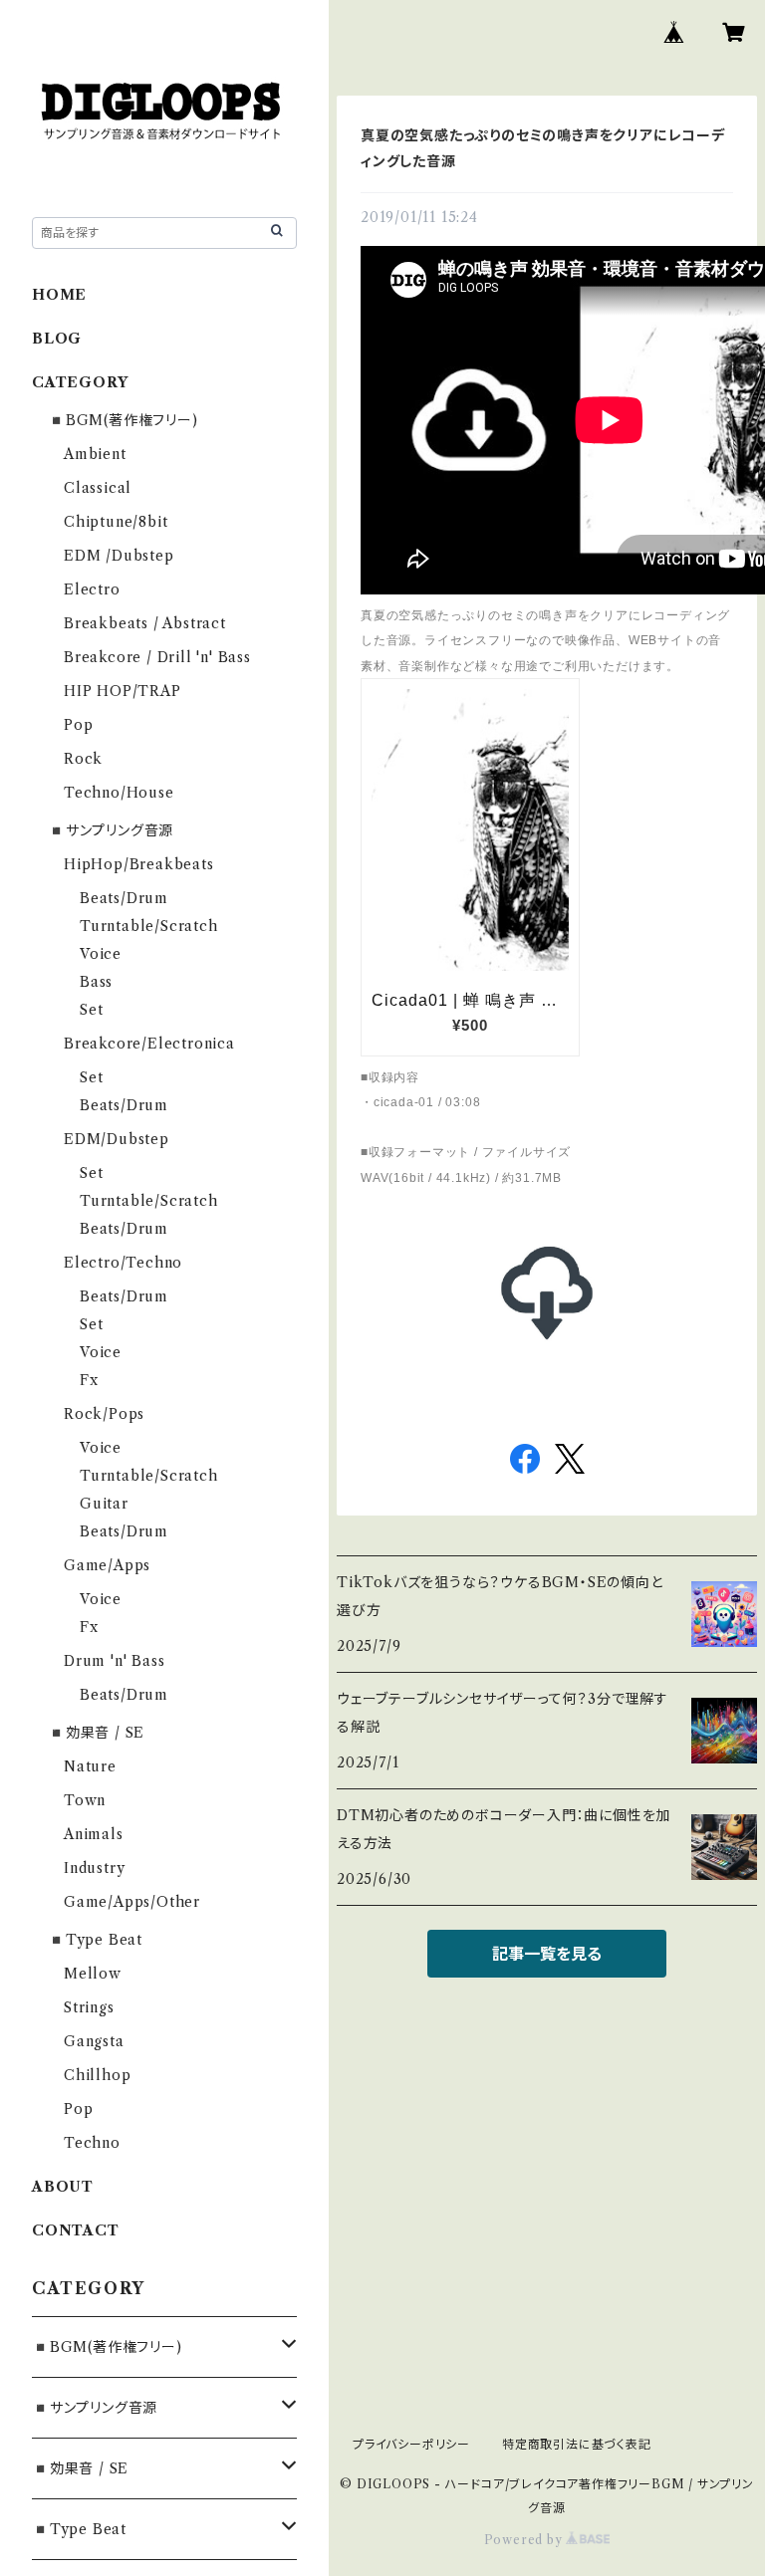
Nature (90, 1766)
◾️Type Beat (95, 1940)
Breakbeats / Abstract (145, 623)
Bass (96, 982)
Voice (101, 954)
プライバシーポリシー (411, 2444)
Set (91, 1010)
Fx (89, 1380)
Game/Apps (107, 1565)
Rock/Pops (104, 1414)
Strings (89, 2007)
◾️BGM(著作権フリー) (123, 420)
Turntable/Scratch (149, 926)
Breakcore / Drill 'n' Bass (157, 657)
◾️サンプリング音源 (111, 830)
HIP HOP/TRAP (123, 691)
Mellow (93, 1974)
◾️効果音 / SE (96, 1733)
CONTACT (76, 2230)
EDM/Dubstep (117, 1139)
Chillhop (97, 2075)
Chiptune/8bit (116, 522)
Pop (78, 725)
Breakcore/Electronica (149, 1044)
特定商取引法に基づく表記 (577, 2444)
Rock (83, 759)
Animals (94, 1834)
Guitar (104, 1504)
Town (85, 1800)
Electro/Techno (123, 1263)
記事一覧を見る (547, 1954)
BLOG (57, 339)
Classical (98, 488)
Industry (94, 1868)
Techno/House (119, 793)
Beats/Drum (124, 898)
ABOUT (63, 2187)
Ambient (95, 454)
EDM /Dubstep (119, 556)
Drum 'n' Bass (114, 1661)
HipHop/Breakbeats (139, 864)
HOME (59, 295)
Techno (92, 2143)
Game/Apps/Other (132, 1902)
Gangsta (94, 2041)
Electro (92, 589)
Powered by (525, 2540)
